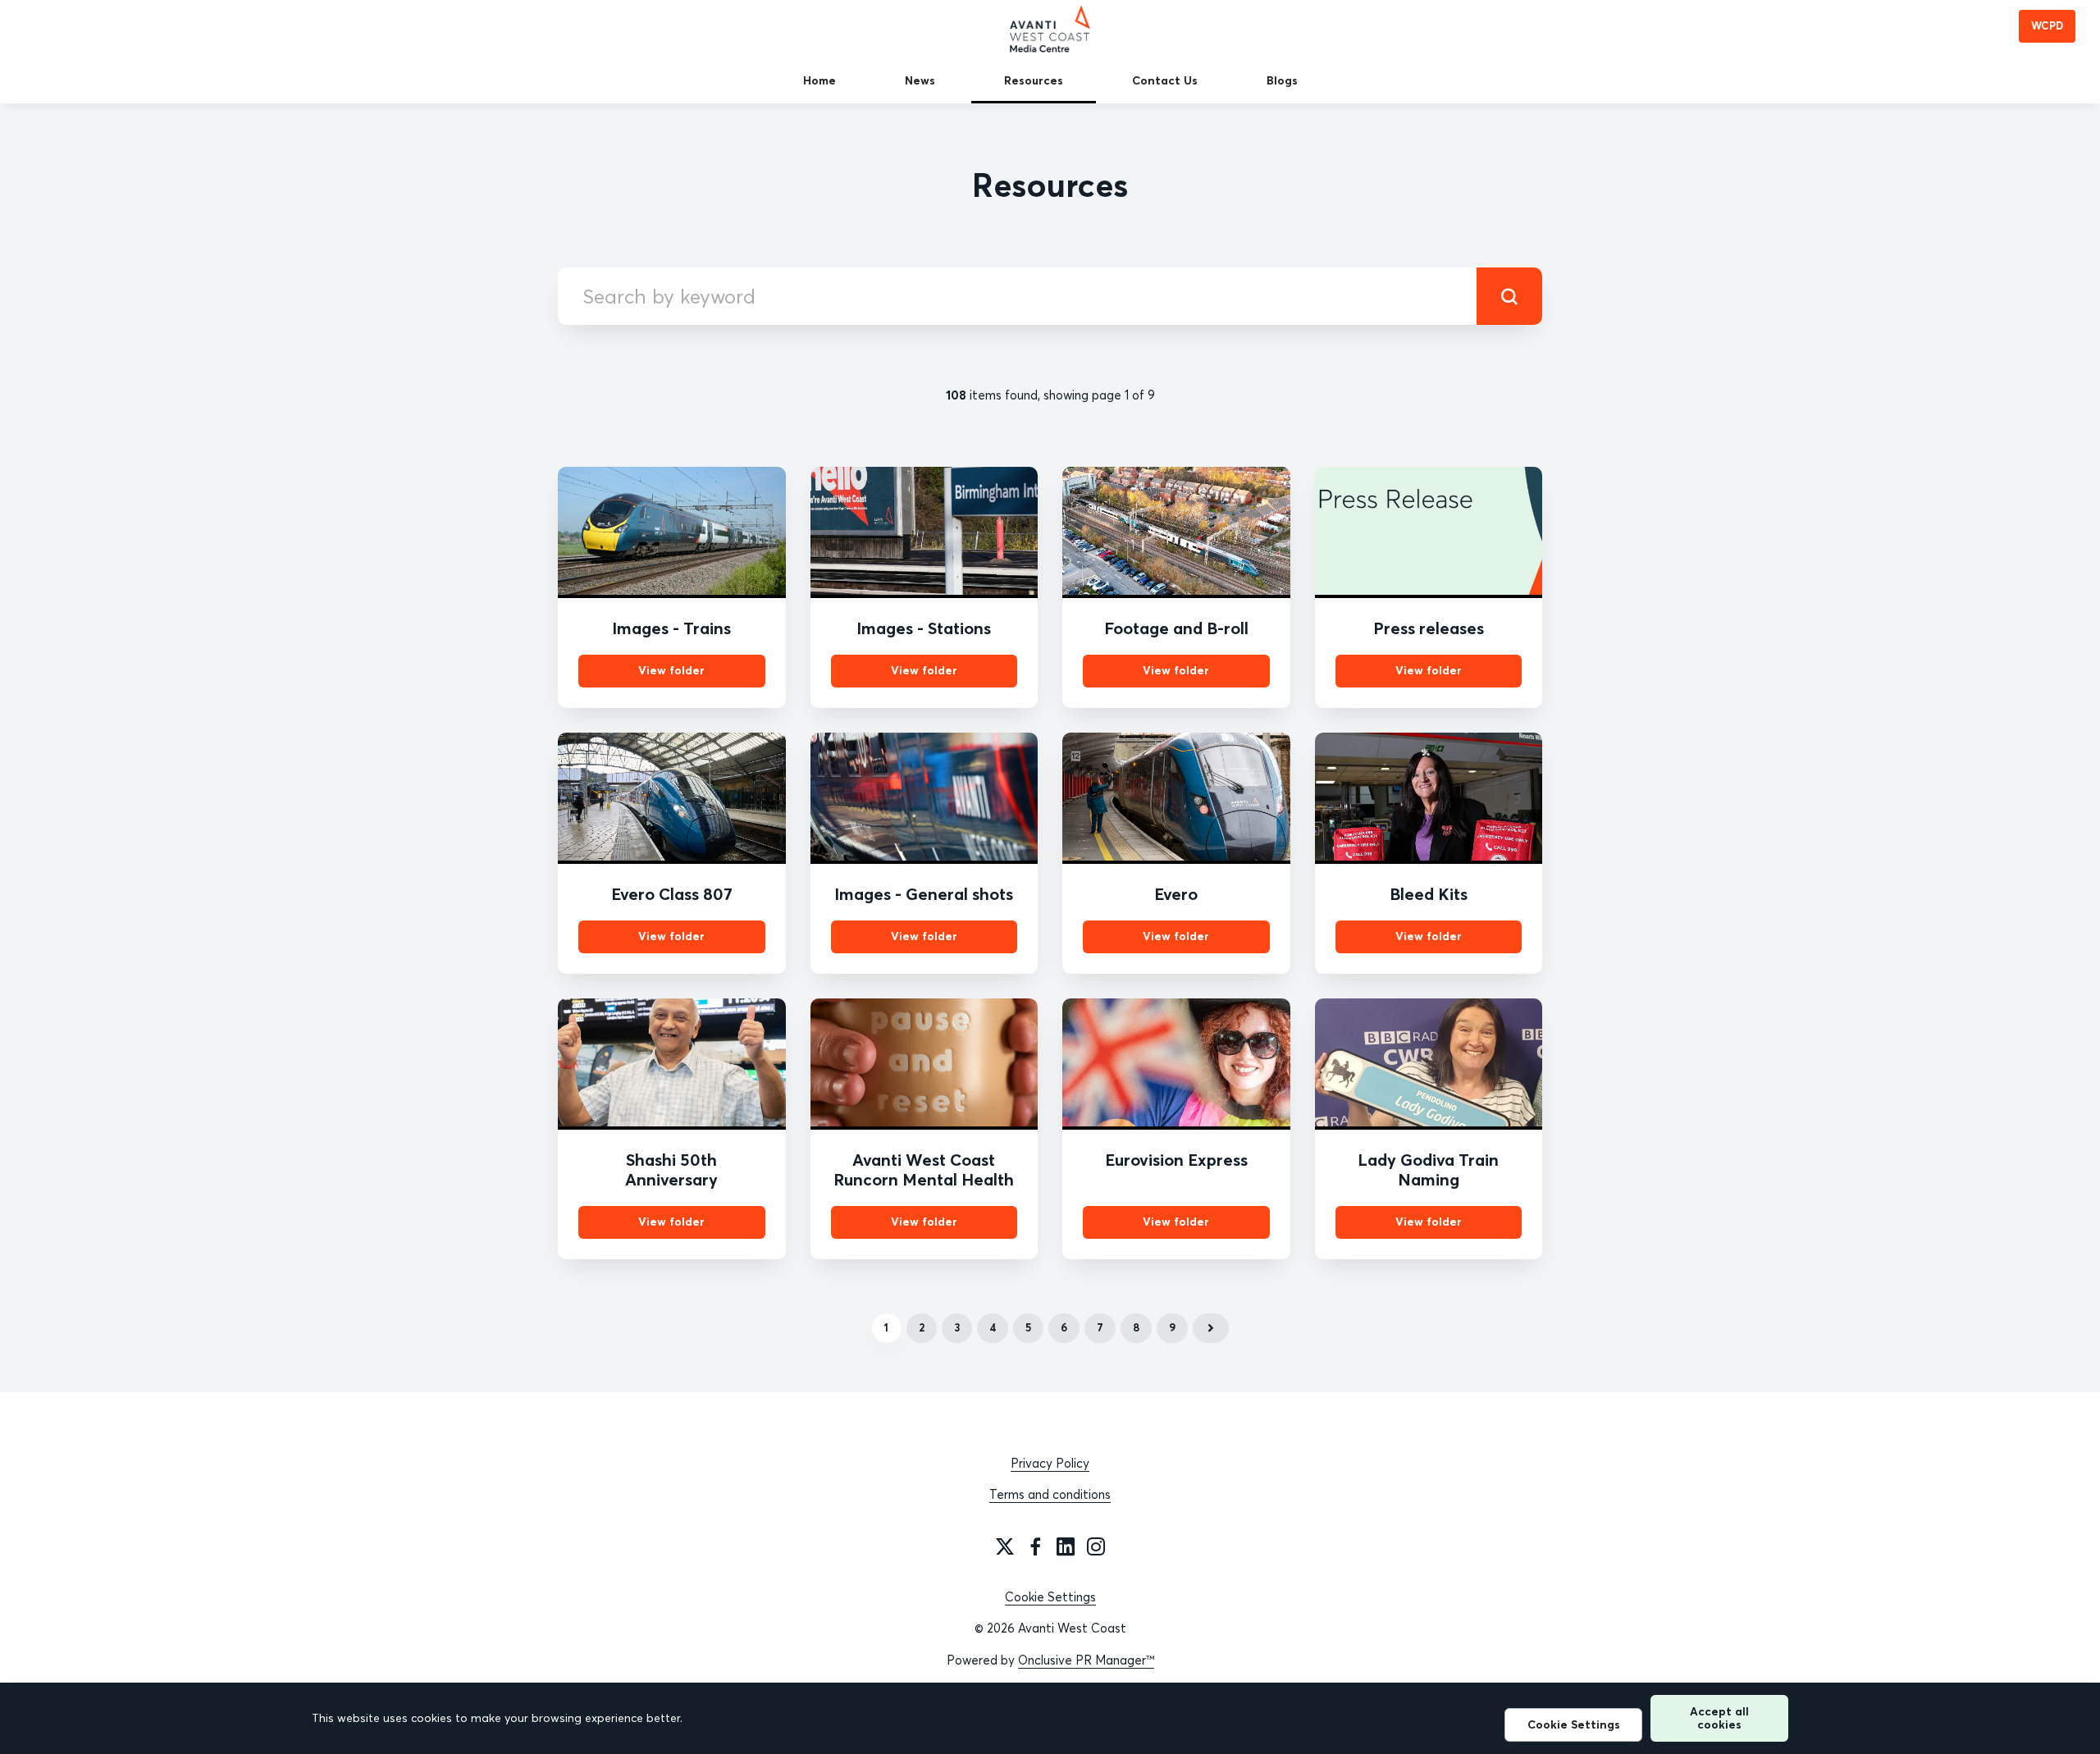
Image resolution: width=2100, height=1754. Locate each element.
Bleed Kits (1429, 894)
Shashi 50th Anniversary (671, 1169)
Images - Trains (671, 628)
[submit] (1509, 296)
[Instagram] (1096, 1546)
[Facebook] (1035, 1546)
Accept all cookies (1719, 1717)
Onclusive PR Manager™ (1086, 1660)
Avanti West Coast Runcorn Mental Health (924, 1169)
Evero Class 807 (672, 894)
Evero (1176, 894)
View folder (671, 670)
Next (1211, 1328)
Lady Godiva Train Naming (1428, 1169)
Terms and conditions (1050, 1494)
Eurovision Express (1176, 1160)
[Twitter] (1005, 1546)
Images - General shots (924, 894)
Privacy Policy (1050, 1463)
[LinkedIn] (1066, 1546)
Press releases (1429, 628)
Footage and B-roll (1176, 628)
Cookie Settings (1050, 1597)
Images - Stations (924, 628)
